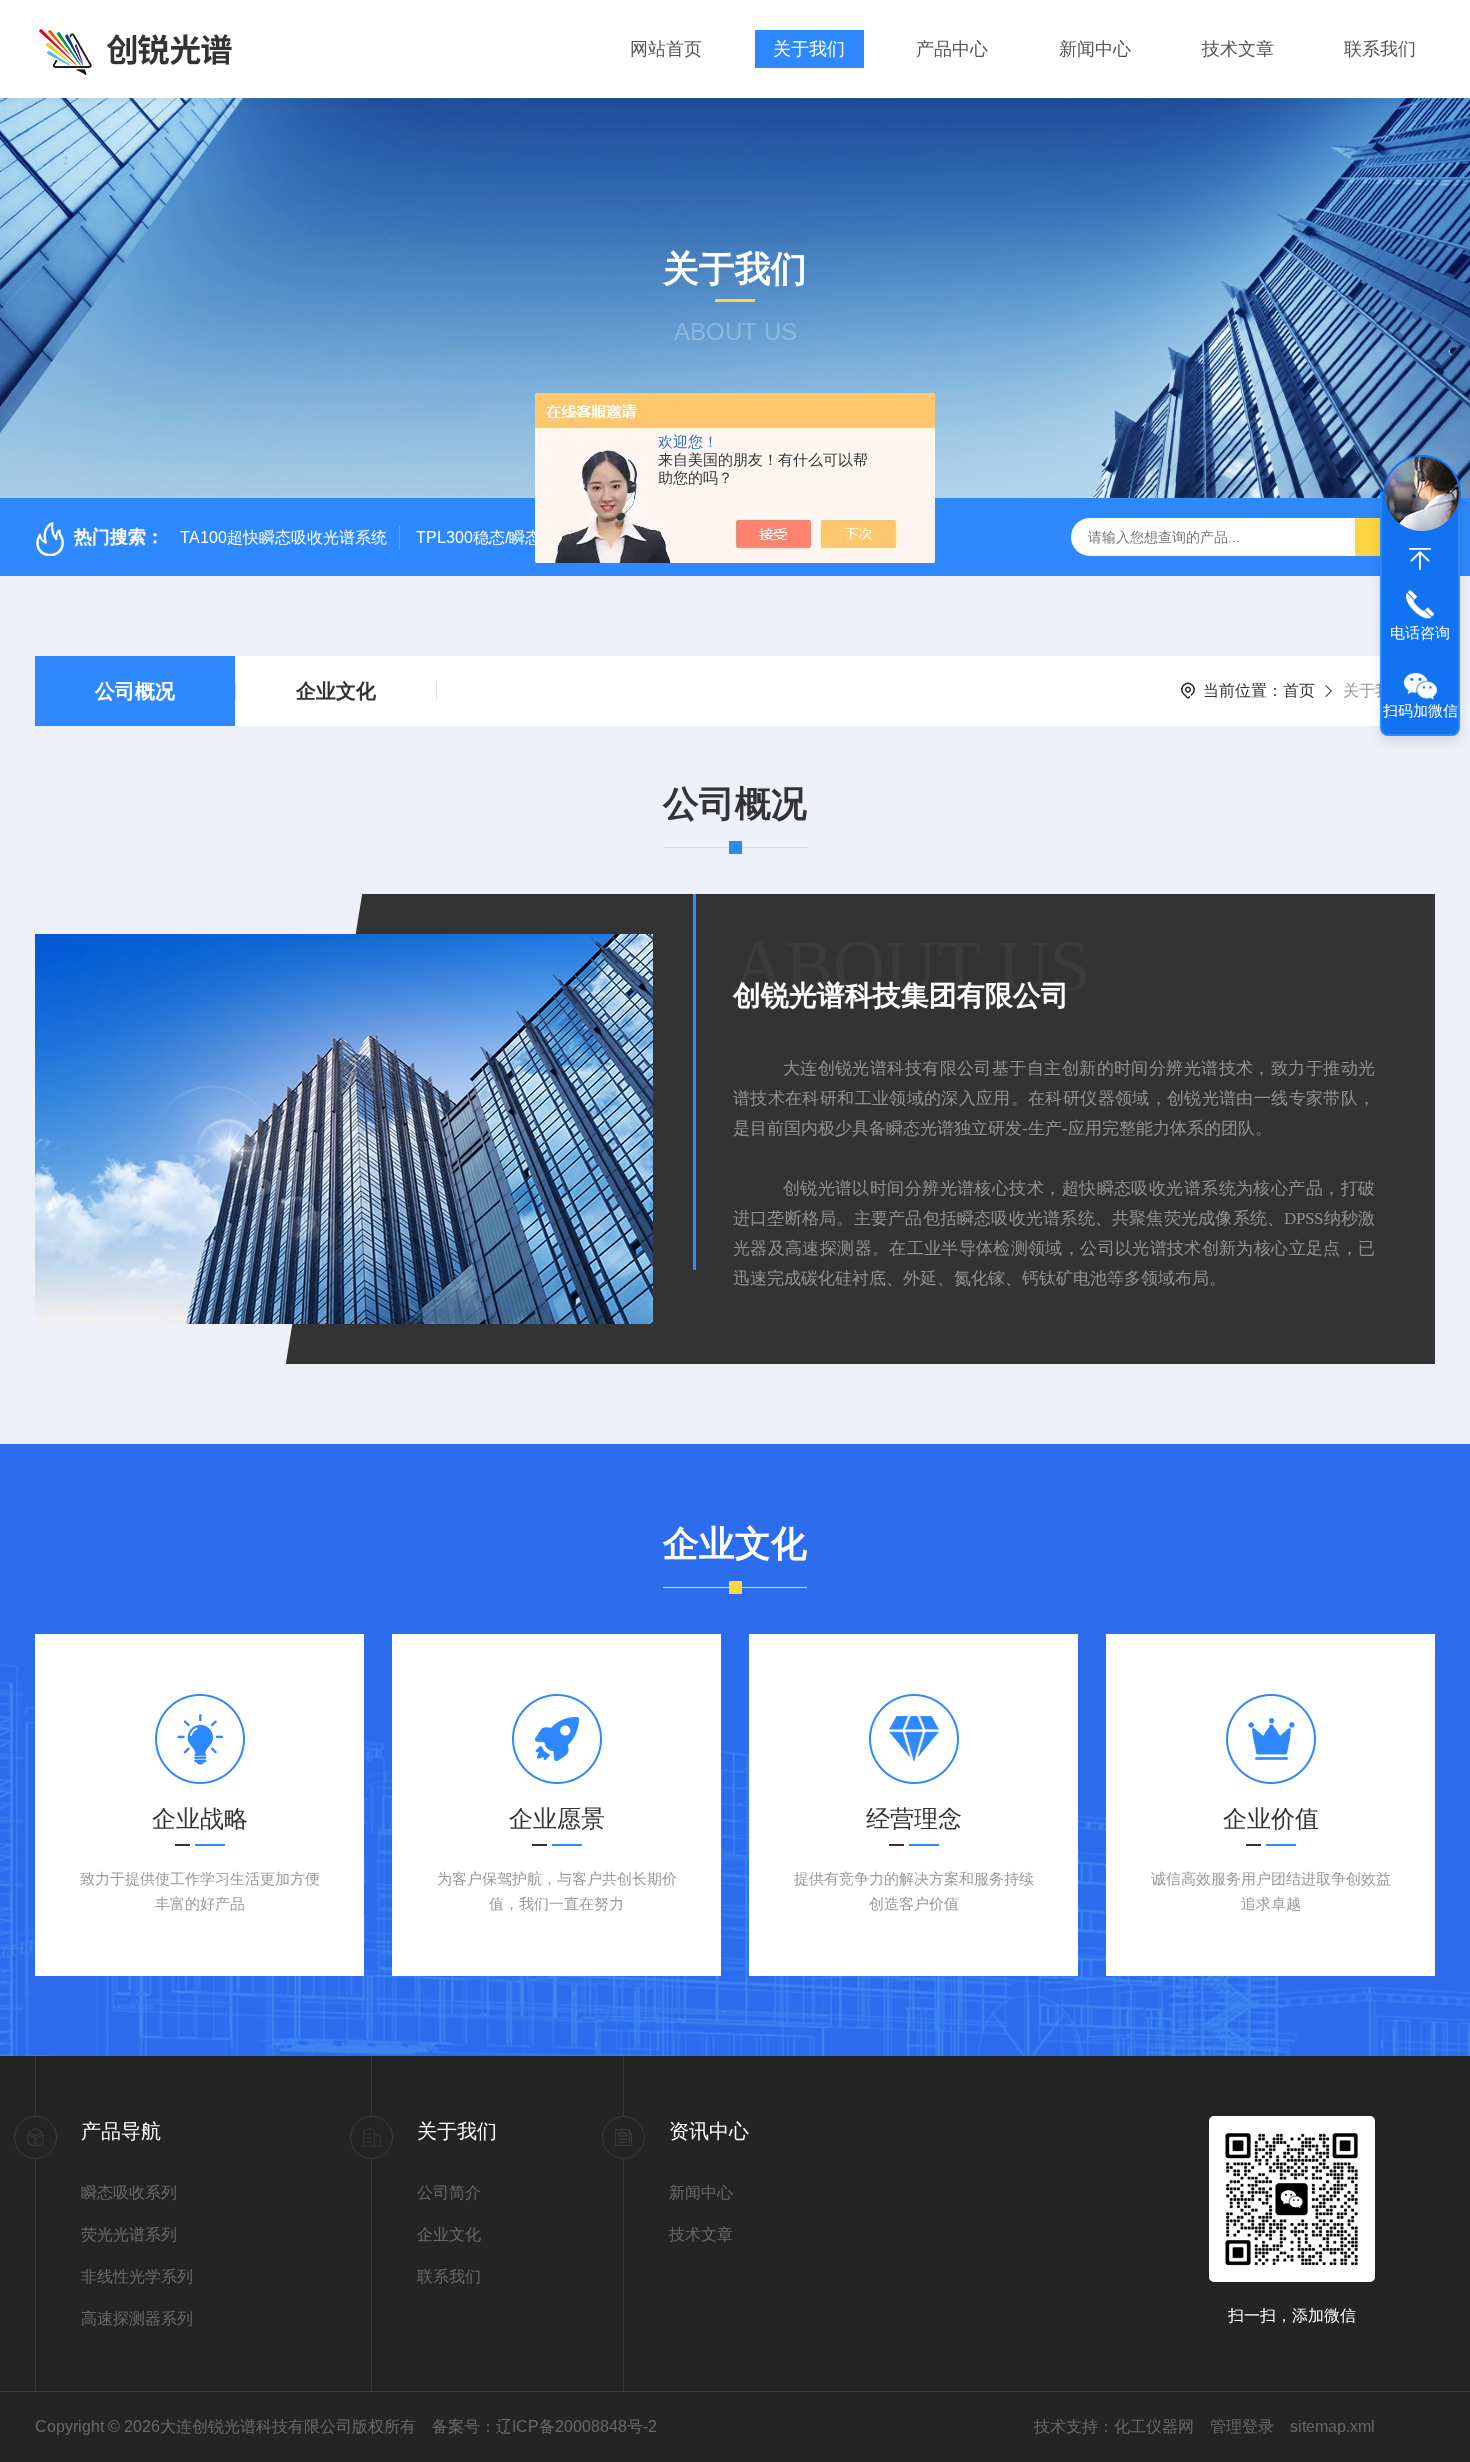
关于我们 (809, 49)
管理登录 (1242, 2426)
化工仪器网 (1154, 2426)
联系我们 (1380, 49)
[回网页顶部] (1420, 559)
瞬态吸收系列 (129, 2192)
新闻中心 (1095, 49)
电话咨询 (1420, 632)
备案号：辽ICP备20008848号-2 (544, 2426)
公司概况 (135, 691)
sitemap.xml (1332, 2426)
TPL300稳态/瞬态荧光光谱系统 (526, 537)
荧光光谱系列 (129, 2234)
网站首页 (666, 49)
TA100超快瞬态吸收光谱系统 (283, 537)
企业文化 (336, 691)
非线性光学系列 (137, 2276)
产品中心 (952, 49)
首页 (1299, 690)
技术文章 (1238, 49)
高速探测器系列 (137, 2318)
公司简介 (449, 2192)
